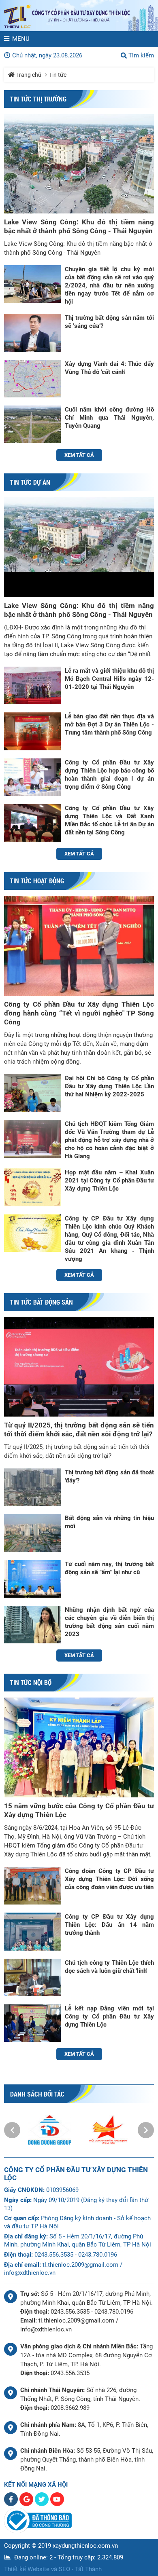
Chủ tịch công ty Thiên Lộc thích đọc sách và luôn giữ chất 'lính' (109, 1967)
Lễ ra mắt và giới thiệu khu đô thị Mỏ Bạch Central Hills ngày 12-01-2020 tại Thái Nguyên (109, 679)
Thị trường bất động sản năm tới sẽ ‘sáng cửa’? (109, 322)
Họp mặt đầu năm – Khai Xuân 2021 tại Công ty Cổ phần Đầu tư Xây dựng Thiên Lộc (109, 1180)
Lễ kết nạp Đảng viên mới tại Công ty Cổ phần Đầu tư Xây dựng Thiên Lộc (109, 2016)
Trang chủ (29, 75)
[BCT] (38, 2531)
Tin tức (58, 75)
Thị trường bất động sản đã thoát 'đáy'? (109, 1476)
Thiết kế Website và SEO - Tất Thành (53, 2569)
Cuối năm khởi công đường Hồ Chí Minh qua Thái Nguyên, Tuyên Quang (109, 418)
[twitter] (43, 2504)
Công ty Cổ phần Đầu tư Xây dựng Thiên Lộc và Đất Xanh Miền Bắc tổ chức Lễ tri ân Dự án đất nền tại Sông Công (109, 820)
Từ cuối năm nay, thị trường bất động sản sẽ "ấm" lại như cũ (109, 1568)
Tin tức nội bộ (31, 1682)
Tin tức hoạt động (37, 881)
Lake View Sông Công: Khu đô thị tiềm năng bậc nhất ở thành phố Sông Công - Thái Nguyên (79, 226)
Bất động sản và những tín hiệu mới (109, 1522)
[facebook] (12, 2504)
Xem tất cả (79, 455)
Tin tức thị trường (38, 99)
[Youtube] (57, 2504)
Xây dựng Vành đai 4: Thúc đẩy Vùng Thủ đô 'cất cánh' (109, 368)
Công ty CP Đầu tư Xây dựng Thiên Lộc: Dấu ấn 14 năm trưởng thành (109, 1925)
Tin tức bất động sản (42, 1302)
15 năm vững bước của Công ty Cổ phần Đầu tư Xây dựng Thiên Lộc (79, 1810)
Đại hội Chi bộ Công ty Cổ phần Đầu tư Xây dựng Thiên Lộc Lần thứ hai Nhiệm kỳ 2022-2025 (109, 1086)
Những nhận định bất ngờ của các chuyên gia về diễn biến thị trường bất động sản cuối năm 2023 (109, 1622)
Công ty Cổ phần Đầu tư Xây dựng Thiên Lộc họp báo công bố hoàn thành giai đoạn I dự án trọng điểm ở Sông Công (109, 775)
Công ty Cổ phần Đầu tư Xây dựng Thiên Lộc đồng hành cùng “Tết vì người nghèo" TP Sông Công (79, 1013)
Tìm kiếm (141, 55)
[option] (50, 2130)
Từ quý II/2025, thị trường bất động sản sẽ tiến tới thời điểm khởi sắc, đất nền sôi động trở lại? (79, 1429)
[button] (12, 2130)
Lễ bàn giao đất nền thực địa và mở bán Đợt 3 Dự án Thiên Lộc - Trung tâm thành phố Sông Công (109, 724)
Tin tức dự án (30, 482)
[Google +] (27, 2504)
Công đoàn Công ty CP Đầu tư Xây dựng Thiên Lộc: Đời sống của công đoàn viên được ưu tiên (109, 1879)
